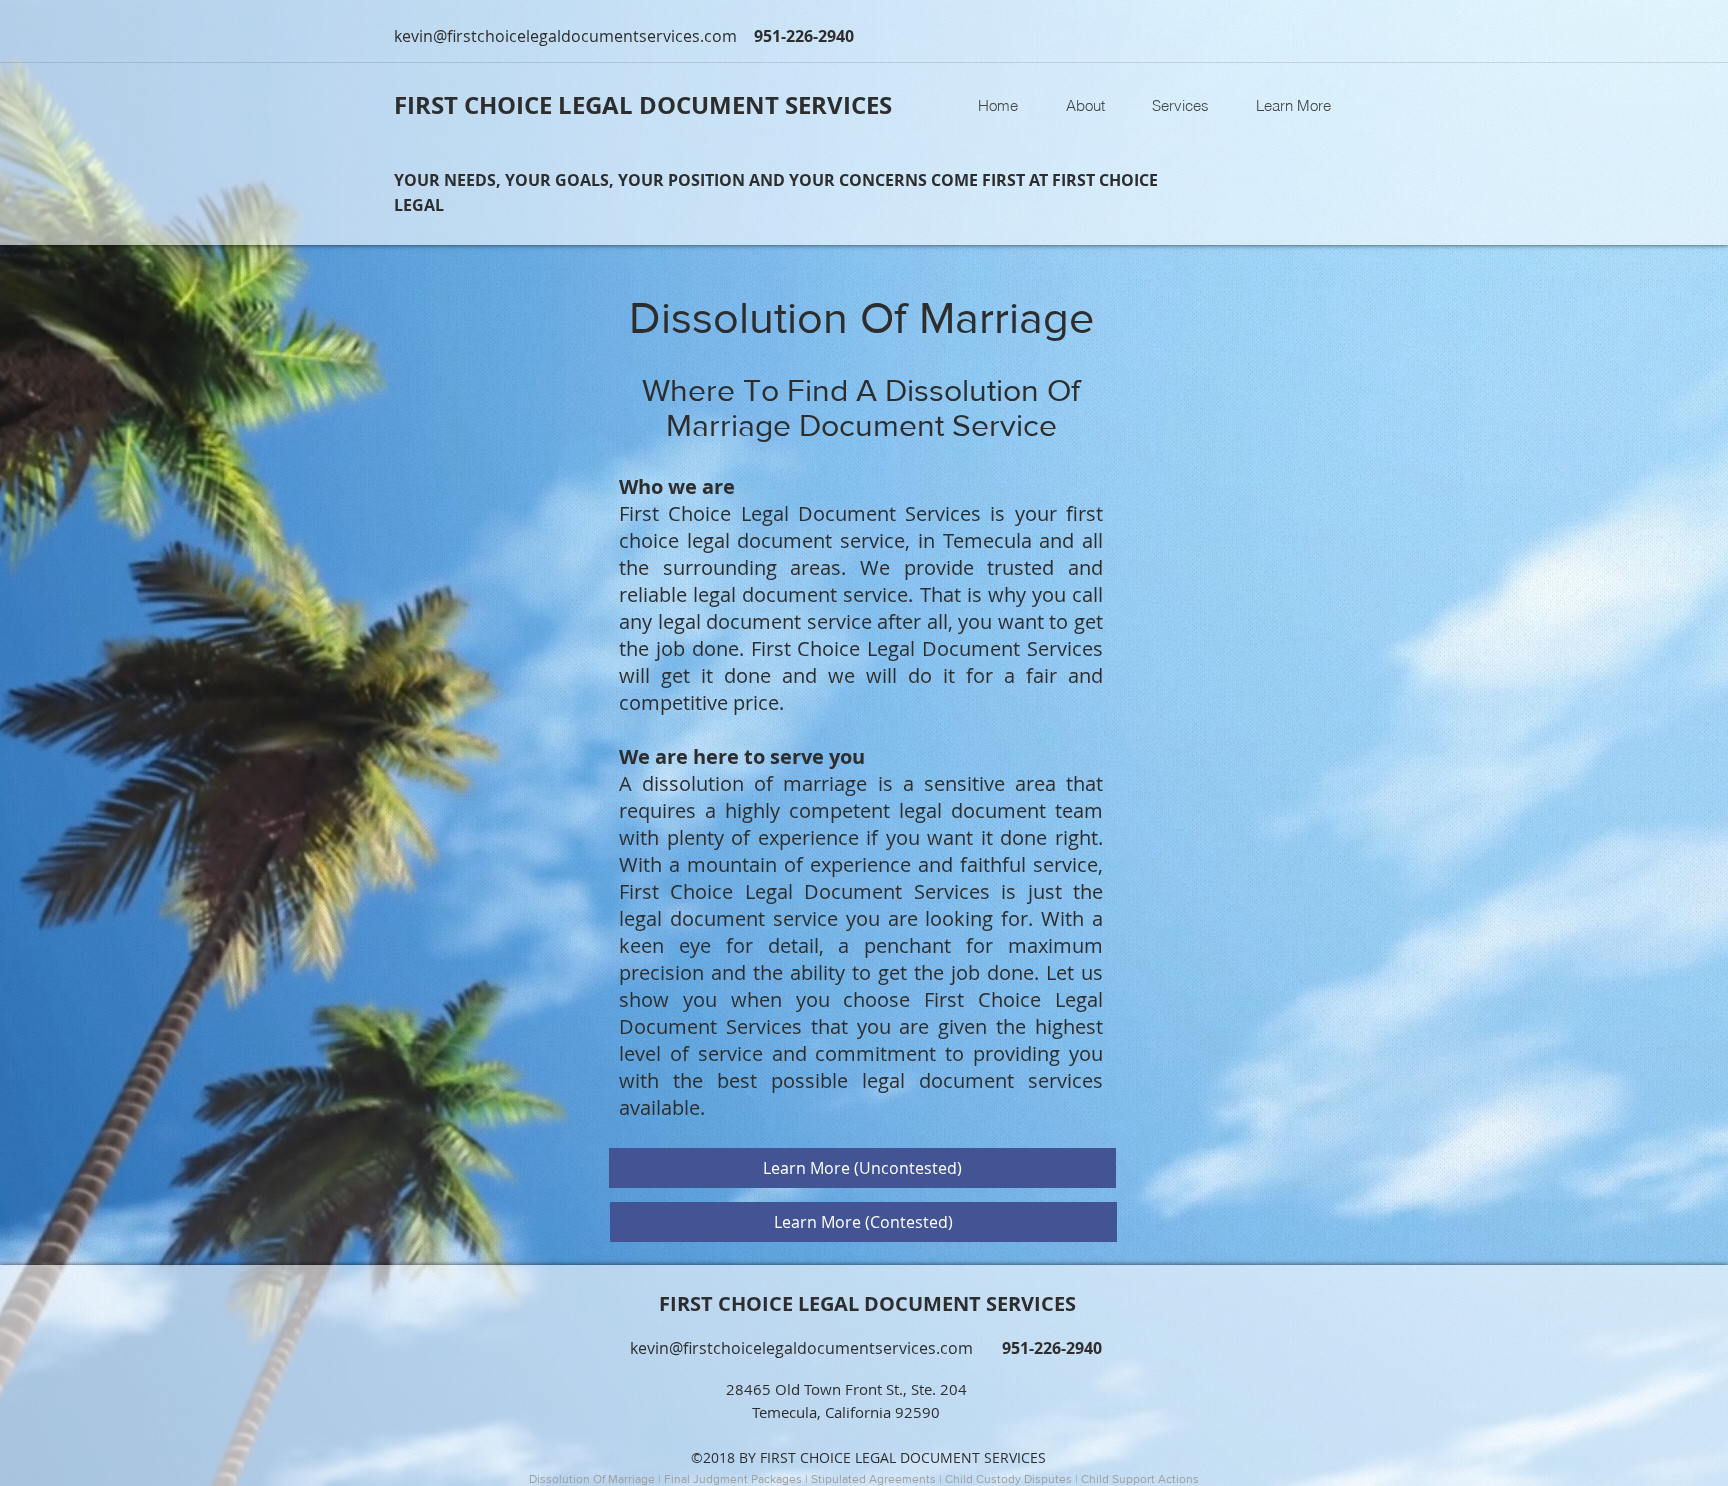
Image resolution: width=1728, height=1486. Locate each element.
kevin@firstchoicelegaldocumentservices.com (565, 36)
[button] (1180, 105)
